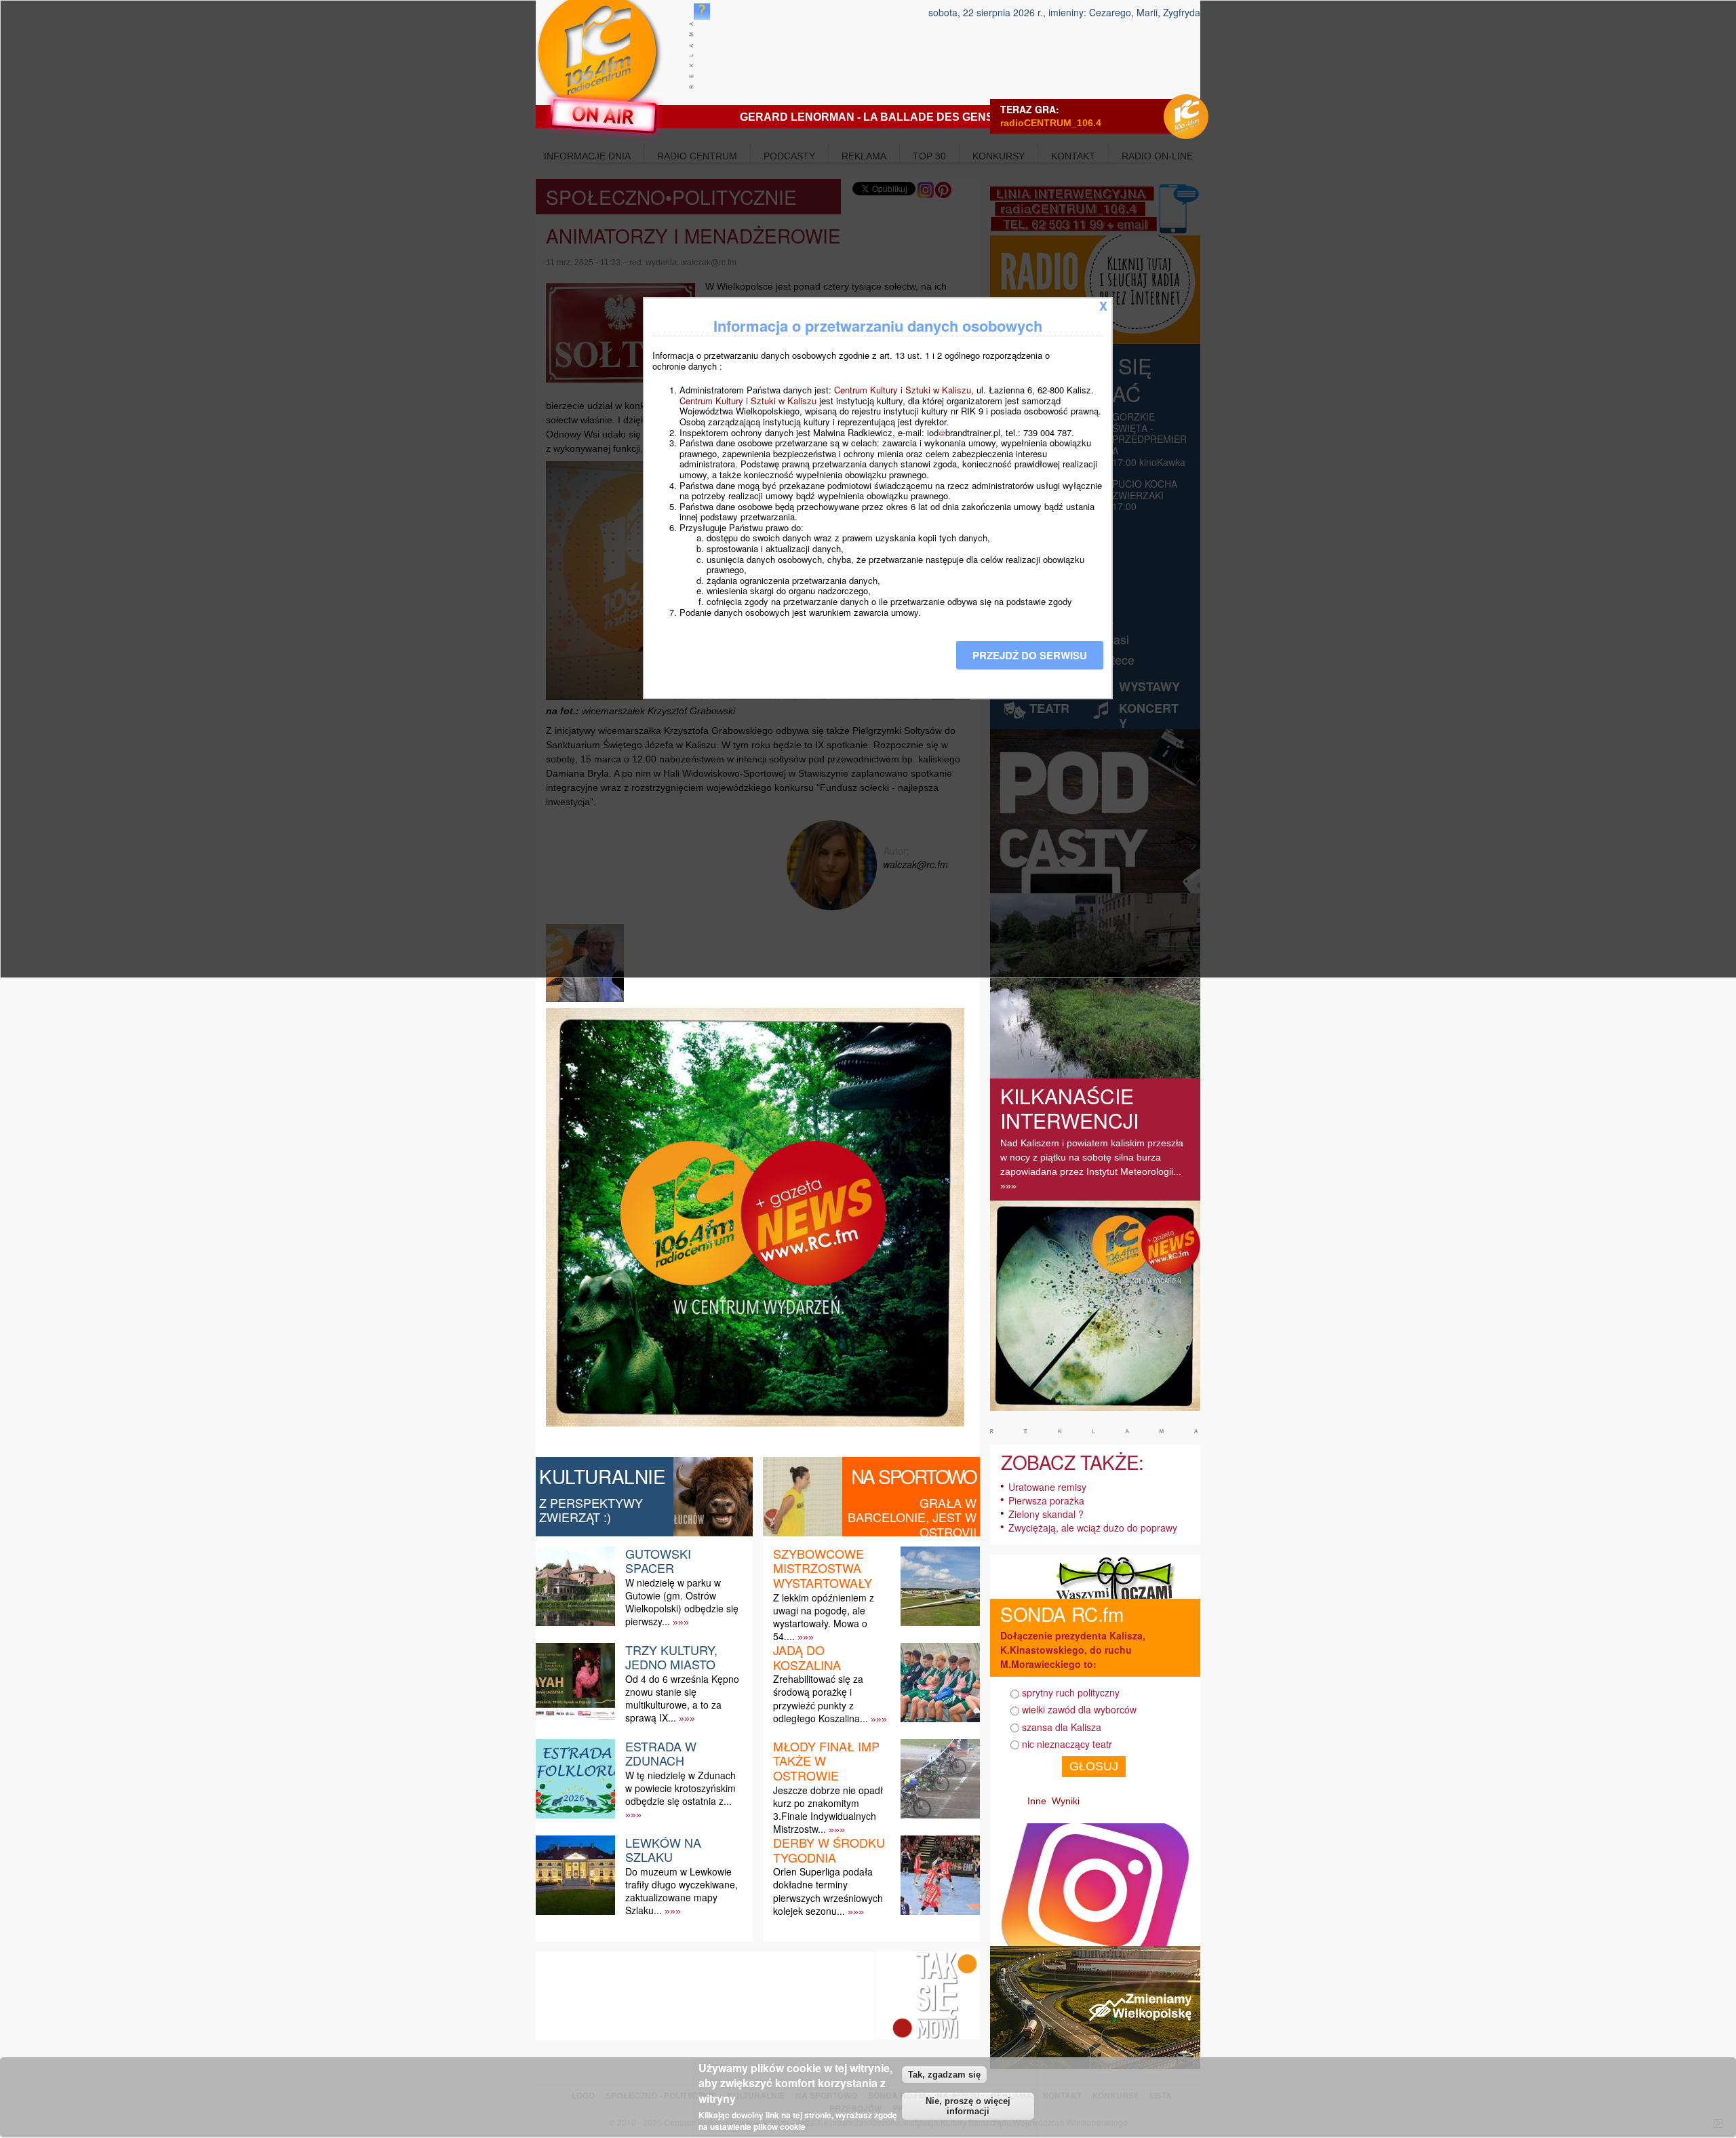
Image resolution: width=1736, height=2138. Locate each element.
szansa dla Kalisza (1062, 1727)
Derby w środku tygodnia (829, 1850)
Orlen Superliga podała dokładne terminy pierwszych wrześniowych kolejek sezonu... (828, 1891)
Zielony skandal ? (1046, 1514)
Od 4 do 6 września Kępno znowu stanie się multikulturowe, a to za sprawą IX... (682, 1698)
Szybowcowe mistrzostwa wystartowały (823, 1568)
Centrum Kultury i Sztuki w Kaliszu (903, 390)
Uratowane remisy (1047, 1487)
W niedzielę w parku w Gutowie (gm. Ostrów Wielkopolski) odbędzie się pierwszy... (682, 1602)
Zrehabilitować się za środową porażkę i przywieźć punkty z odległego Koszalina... (821, 1698)
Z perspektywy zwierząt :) (591, 1510)
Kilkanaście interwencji (1069, 1108)
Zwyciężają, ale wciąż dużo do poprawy (1093, 1528)
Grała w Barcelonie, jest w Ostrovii (912, 1517)
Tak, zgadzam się (944, 2075)
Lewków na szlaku (663, 1850)
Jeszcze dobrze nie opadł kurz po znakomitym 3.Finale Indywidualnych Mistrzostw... (828, 1810)
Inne (1037, 1801)
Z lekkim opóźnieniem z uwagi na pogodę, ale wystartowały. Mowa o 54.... (824, 1617)
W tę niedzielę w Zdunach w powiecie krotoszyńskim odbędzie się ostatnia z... (680, 1788)
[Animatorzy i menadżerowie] (587, 1002)
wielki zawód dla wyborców (1079, 1709)
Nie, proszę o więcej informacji (968, 2106)
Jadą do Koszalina (807, 1657)
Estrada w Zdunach (661, 1753)
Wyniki (1066, 1801)
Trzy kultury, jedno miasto (671, 1657)
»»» (681, 1622)
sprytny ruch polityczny (1071, 1692)
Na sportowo (914, 1476)
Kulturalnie (603, 1476)
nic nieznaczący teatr (1067, 1744)
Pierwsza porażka (1046, 1500)
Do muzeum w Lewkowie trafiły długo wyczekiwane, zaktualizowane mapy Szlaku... (682, 1891)
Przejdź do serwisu (1030, 655)
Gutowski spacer (658, 1561)
